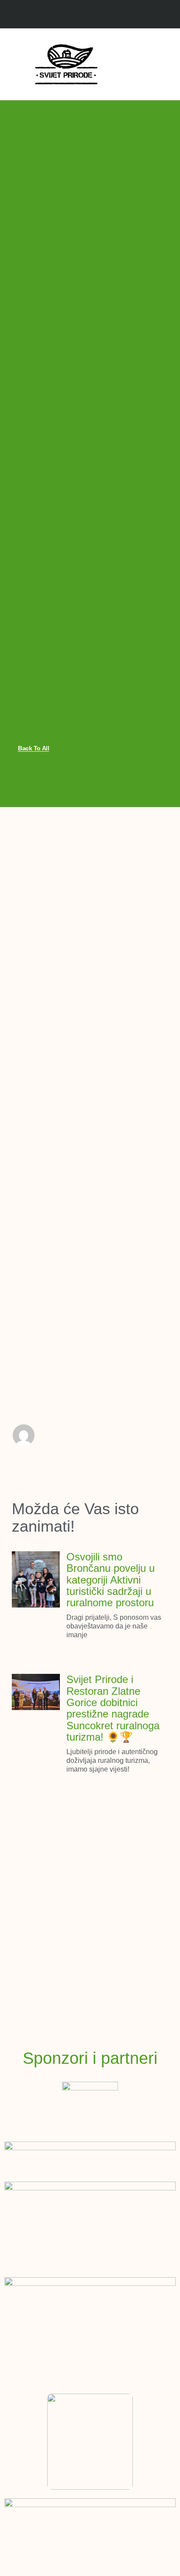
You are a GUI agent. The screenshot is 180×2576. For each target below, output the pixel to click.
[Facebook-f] (81, 15)
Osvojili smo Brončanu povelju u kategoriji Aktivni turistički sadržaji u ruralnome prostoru (111, 1580)
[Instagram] (99, 15)
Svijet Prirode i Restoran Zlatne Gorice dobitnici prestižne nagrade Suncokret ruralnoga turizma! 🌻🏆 (113, 1708)
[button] (128, 64)
